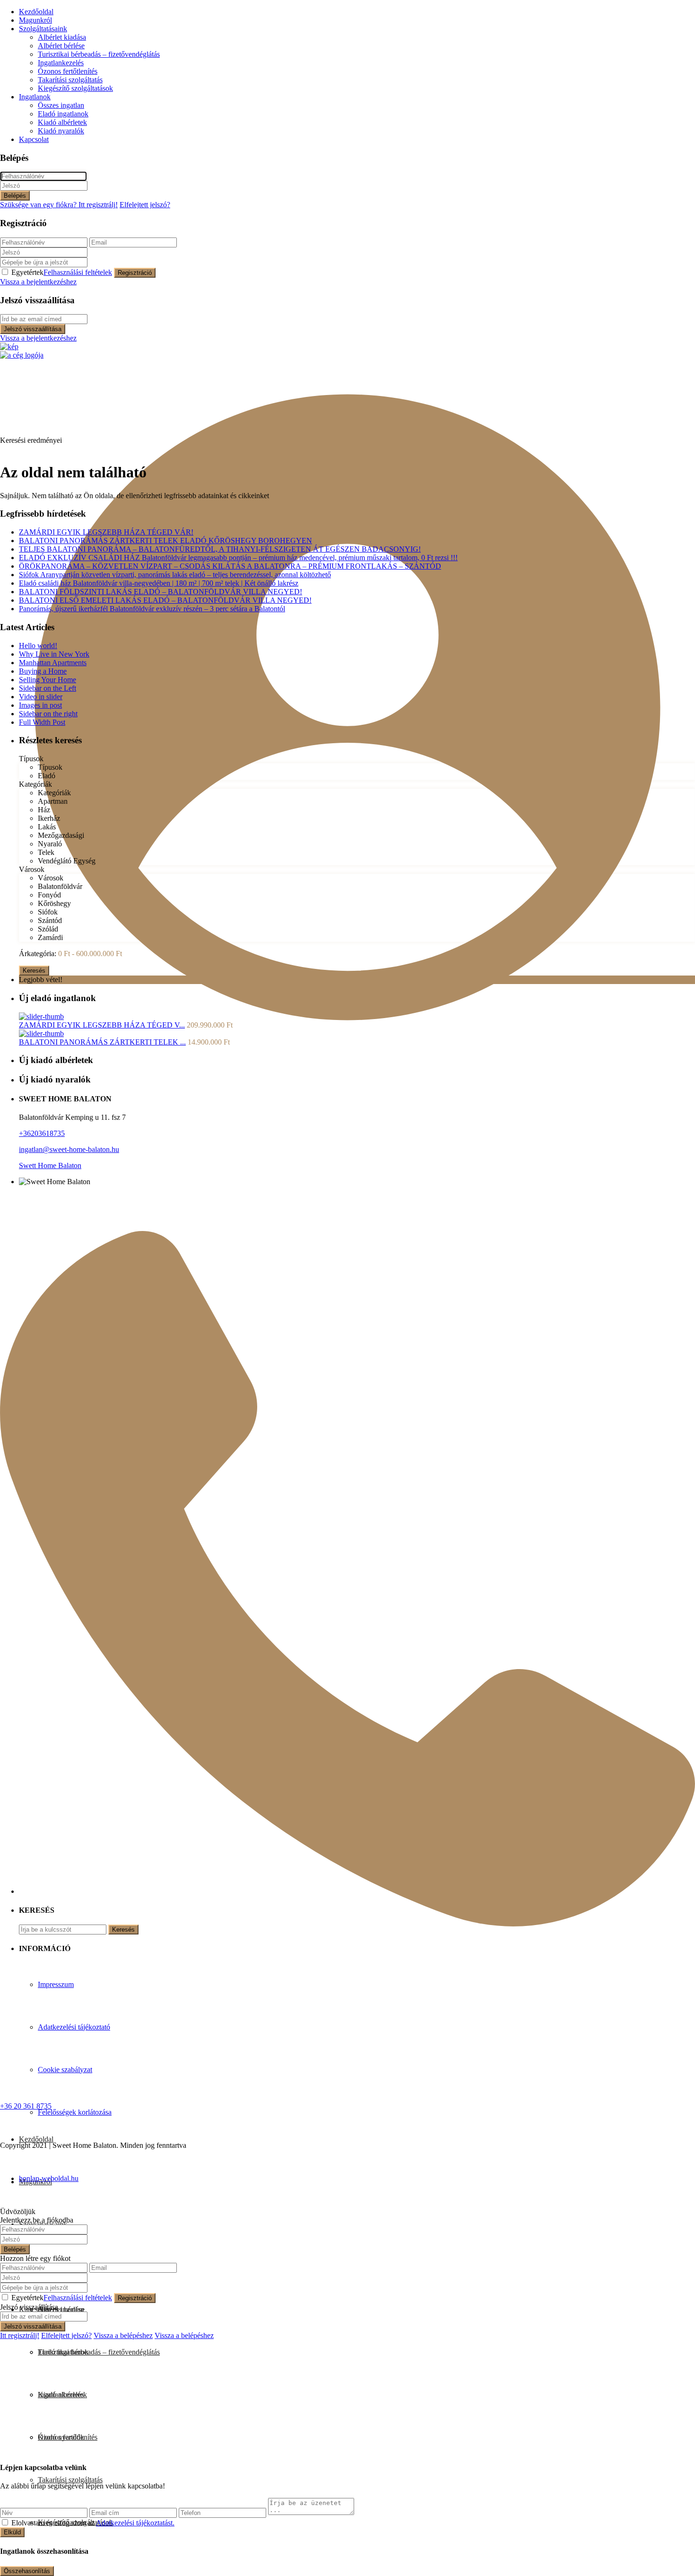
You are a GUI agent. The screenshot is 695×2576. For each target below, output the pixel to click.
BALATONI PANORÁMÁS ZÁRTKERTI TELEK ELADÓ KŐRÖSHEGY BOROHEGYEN (165, 541)
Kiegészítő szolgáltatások (75, 88)
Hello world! (38, 646)
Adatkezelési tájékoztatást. (135, 2523)
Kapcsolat (34, 139)
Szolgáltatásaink (43, 29)
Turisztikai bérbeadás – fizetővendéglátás (99, 54)
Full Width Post (42, 722)
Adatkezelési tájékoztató (74, 2027)
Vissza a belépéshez (123, 2335)
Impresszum (56, 1984)
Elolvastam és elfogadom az (93, 2523)
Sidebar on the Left (48, 688)
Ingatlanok (35, 97)
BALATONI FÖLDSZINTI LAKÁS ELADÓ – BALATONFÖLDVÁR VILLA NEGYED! (161, 592)
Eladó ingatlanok (63, 114)
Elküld (12, 2532)
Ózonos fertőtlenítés (68, 71)
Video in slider (41, 697)
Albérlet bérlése (61, 46)
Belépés (15, 196)
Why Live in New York (54, 654)
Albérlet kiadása (62, 37)
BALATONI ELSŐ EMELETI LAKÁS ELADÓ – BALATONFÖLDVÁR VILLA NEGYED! (165, 600)
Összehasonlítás (27, 2571)
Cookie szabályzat (65, 2070)
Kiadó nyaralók (61, 131)
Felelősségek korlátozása (75, 2112)
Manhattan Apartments (53, 663)
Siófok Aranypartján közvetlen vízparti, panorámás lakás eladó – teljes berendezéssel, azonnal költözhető (175, 575)
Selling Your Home (48, 680)
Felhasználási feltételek (78, 272)
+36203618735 (42, 1133)
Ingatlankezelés (61, 63)
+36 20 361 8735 (26, 2106)
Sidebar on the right (48, 714)
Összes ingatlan (61, 105)
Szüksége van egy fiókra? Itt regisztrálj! (59, 205)
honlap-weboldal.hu (49, 2178)
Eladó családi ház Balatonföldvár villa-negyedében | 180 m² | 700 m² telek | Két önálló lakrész (159, 583)
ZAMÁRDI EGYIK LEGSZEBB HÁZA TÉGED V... (102, 1025)
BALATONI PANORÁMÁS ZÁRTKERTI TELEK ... (102, 1042)
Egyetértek (62, 272)
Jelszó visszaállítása (33, 329)
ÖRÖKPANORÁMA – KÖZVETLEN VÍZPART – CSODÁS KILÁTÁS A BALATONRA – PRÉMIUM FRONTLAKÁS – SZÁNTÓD (230, 566)
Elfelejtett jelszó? (145, 205)
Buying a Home (43, 671)
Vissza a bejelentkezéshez (38, 282)
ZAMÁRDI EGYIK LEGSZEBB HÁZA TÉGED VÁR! (106, 532)
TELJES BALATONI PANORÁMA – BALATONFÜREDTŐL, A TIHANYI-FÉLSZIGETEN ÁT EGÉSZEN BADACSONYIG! (220, 549)
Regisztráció (135, 273)
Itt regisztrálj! (20, 2335)
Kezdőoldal (36, 12)
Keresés (34, 971)
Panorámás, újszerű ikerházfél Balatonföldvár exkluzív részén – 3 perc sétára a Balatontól (152, 609)
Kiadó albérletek (62, 122)
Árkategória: (38, 954)
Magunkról (35, 20)
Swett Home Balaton (50, 1165)
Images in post (40, 705)
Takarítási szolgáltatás (70, 80)
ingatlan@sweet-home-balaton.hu (69, 1149)
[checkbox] (5, 2522)
